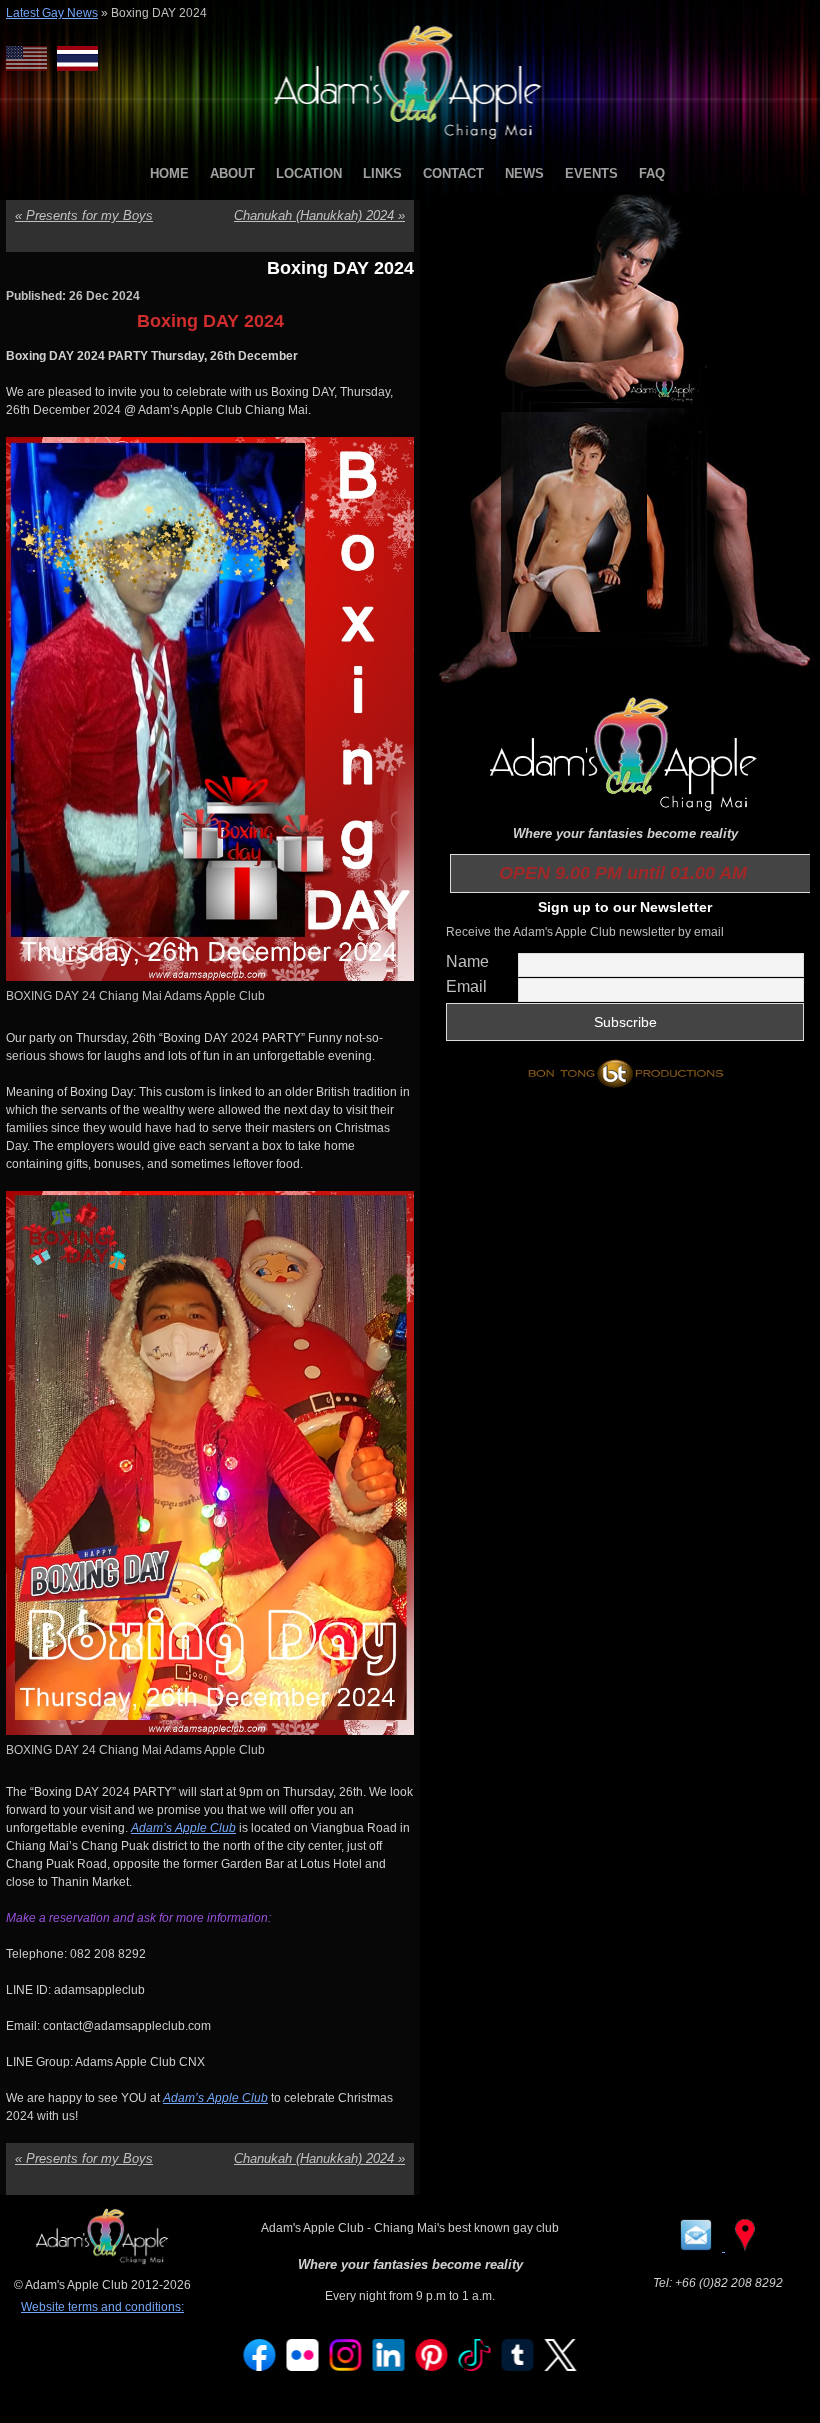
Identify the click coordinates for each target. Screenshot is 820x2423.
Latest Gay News (52, 13)
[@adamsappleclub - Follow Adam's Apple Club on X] (561, 2367)
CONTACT (453, 173)
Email (466, 986)
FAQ (652, 173)
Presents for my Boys (84, 215)
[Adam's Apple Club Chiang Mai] (410, 141)
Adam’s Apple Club (183, 1828)
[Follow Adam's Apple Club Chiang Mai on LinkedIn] (389, 2367)
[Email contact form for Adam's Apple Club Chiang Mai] (697, 2247)
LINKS (382, 173)
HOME (169, 173)
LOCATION (309, 173)
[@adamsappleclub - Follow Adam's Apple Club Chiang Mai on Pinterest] (432, 2367)
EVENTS (591, 173)
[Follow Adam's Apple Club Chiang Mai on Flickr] (303, 2367)
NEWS (524, 173)
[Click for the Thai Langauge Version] (77, 58)
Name (467, 961)
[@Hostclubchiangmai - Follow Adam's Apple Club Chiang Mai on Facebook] (260, 2367)
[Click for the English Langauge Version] (31, 58)
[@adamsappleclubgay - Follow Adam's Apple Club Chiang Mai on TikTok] (475, 2367)
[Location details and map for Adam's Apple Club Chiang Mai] (745, 2247)
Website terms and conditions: (102, 2307)
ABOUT (232, 173)
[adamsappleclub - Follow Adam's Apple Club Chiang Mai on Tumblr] (518, 2367)
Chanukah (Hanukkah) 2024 (319, 215)
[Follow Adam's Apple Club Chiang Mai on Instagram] (346, 2367)
